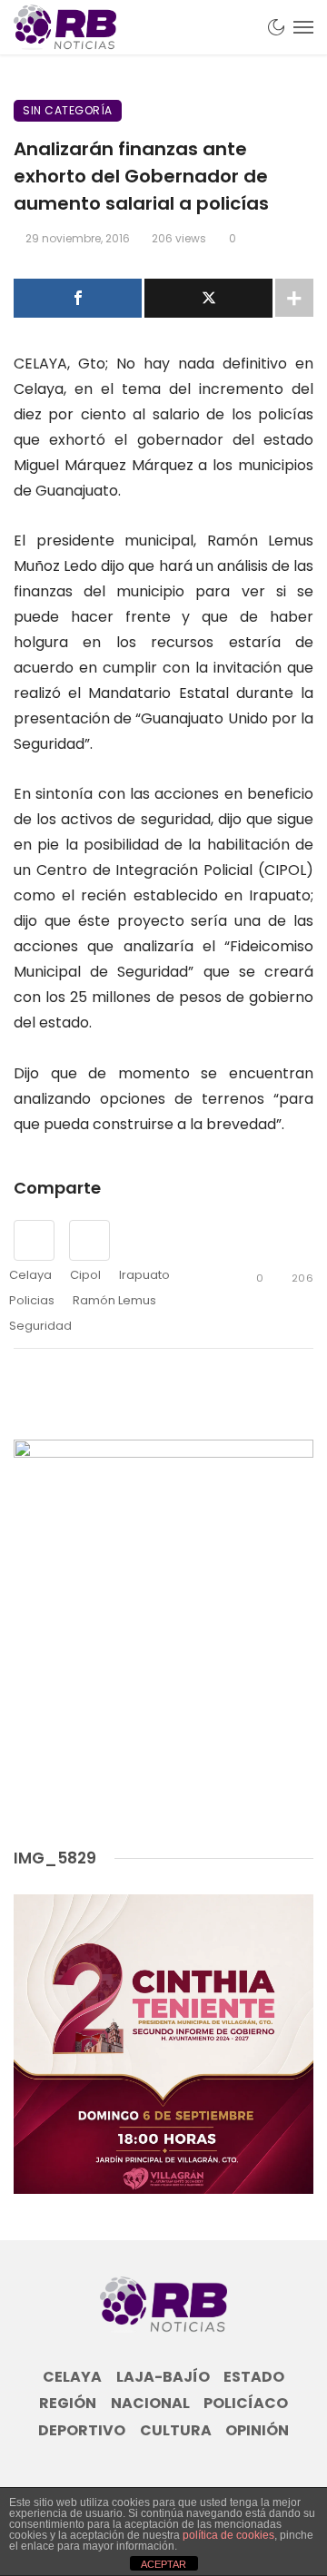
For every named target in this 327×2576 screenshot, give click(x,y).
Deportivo (82, 2431)
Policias (32, 1300)
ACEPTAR (163, 2564)
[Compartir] (78, 298)
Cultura (176, 2431)
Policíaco (246, 2404)
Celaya (30, 1275)
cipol (85, 1275)
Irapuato (144, 1275)
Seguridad (40, 1326)
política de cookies (228, 2535)
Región (68, 2404)
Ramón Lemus (114, 1300)
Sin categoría (68, 110)
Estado (254, 2377)
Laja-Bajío (163, 2377)
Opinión (257, 2431)
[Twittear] (208, 298)
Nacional (150, 2404)
